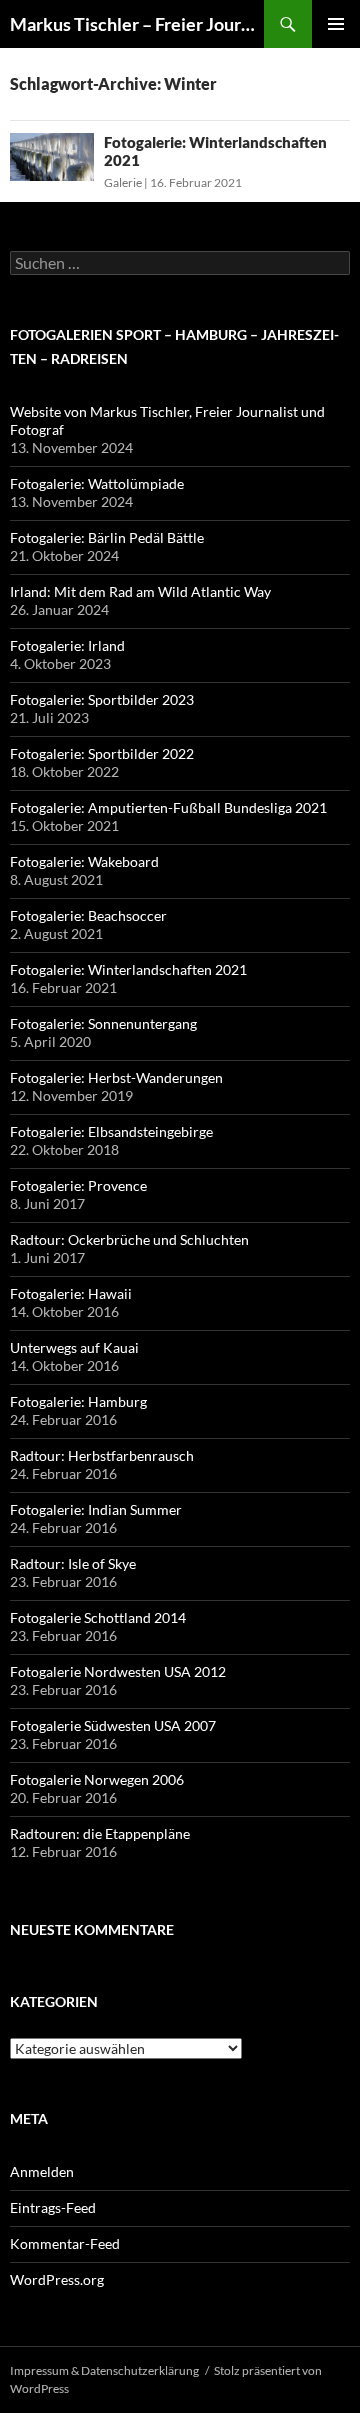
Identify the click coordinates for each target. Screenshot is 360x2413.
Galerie (123, 182)
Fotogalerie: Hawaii (71, 1293)
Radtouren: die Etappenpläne (100, 1833)
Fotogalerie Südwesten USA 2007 (113, 1725)
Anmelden (42, 2171)
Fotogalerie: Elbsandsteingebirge (111, 1131)
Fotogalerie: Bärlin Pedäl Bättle (107, 537)
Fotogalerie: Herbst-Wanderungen (116, 1077)
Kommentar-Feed (65, 2243)
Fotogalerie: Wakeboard (84, 861)
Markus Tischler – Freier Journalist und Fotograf (137, 24)
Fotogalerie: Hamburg (78, 1401)
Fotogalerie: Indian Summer (96, 1509)
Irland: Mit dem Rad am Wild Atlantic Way (140, 591)
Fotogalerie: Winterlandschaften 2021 (128, 969)
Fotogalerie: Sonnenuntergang (103, 1023)
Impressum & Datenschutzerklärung (104, 2370)
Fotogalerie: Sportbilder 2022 (102, 753)
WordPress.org (57, 2279)
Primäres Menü (336, 24)
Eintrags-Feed (53, 2207)
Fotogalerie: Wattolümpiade (97, 483)
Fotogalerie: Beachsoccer (88, 915)
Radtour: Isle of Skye (73, 1563)
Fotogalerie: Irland (67, 645)
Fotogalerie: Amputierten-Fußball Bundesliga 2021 (168, 807)
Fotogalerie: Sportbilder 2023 (102, 699)
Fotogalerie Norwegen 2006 (97, 1779)
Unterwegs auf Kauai (74, 1347)
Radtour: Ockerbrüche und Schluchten (129, 1239)
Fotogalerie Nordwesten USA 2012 (118, 1671)
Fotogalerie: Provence (78, 1185)
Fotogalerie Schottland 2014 (98, 1617)
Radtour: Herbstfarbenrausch (102, 1455)
